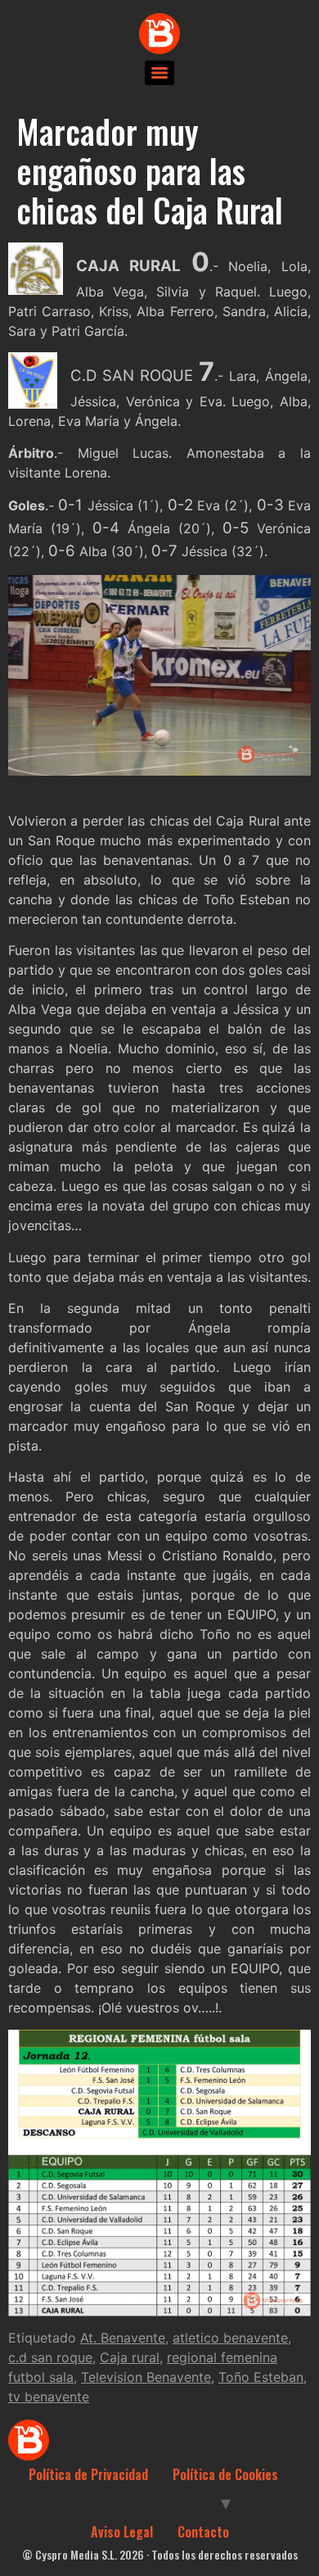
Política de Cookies (225, 2474)
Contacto (203, 2532)
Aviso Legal (122, 2532)
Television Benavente (146, 2377)
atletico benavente (230, 2338)
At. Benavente (123, 2338)
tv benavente (49, 2397)
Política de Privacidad (88, 2474)
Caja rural (130, 2357)
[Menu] (159, 73)
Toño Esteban (261, 2377)
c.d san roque (50, 2357)
